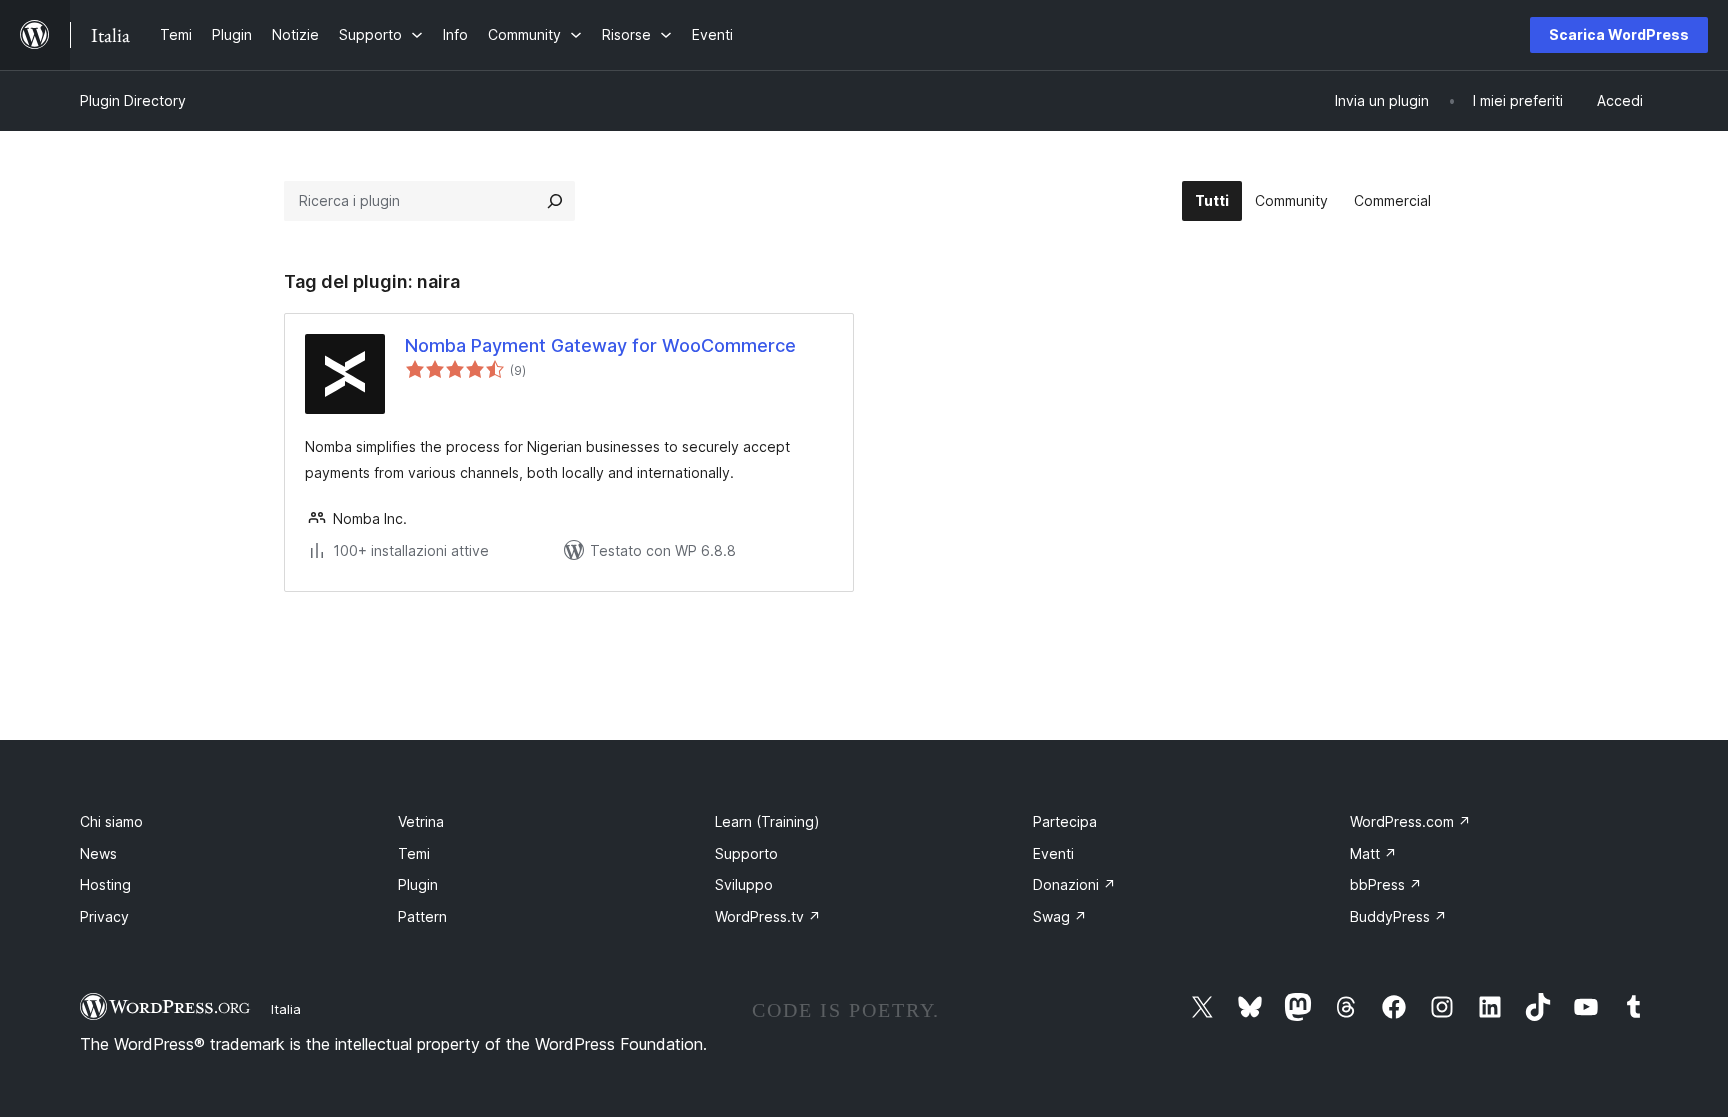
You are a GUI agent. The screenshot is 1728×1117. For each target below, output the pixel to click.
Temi (414, 853)
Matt (1373, 853)
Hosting (105, 884)
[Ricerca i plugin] (555, 201)
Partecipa (1065, 821)
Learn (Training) (767, 821)
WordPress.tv (768, 916)
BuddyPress (1398, 916)
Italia (286, 1009)
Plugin (418, 884)
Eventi (1053, 853)
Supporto (746, 853)
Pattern (422, 916)
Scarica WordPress (1619, 34)
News (98, 853)
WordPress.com (1410, 821)
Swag (1060, 916)
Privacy (104, 916)
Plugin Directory (133, 100)
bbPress (1386, 884)
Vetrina (421, 821)
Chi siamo (111, 821)
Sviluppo (744, 884)
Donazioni (1074, 884)
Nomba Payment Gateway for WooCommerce (600, 345)
